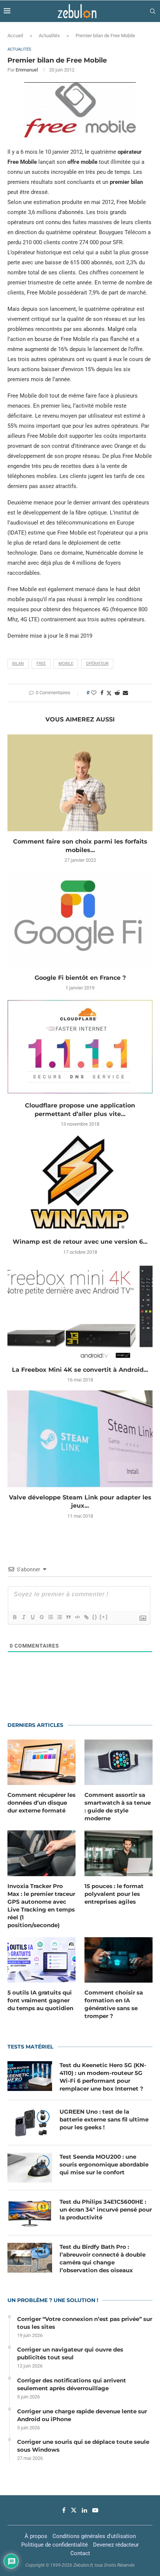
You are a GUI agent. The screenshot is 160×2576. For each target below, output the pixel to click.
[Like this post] (94, 693)
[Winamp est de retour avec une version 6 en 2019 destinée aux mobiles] (80, 1183)
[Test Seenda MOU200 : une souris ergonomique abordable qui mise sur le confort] (30, 2168)
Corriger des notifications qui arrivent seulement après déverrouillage (72, 2384)
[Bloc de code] (77, 1617)
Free (41, 664)
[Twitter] (74, 2510)
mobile (66, 664)
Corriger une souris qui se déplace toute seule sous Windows (83, 2446)
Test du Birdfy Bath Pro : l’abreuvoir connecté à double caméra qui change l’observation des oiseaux (103, 2258)
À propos (36, 2536)
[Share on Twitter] (109, 693)
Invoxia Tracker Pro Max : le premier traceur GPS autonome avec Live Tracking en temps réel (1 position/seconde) (41, 1906)
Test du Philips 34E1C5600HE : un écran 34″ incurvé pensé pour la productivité (106, 2210)
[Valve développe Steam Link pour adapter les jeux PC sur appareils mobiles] (80, 1439)
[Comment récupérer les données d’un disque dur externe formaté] (41, 1762)
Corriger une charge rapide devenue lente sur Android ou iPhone (82, 2415)
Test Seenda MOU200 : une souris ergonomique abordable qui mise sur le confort (104, 2164)
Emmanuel (27, 70)
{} (95, 1617)
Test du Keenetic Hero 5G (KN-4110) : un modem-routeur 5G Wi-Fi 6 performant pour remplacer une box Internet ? (103, 2077)
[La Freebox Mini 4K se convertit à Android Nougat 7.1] (80, 1311)
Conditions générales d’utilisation (94, 2536)
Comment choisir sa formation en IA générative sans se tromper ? (114, 2004)
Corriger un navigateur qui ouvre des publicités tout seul (70, 2353)
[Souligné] (32, 1617)
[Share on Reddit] (117, 693)
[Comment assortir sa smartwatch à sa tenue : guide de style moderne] (119, 1762)
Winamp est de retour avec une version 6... (80, 1242)
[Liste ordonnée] (50, 1617)
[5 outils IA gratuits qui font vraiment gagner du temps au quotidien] (41, 1960)
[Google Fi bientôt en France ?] (80, 919)
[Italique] (23, 1617)
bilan (18, 664)
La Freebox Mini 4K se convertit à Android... (80, 1370)
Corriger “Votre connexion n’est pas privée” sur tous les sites (85, 2323)
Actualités (49, 36)
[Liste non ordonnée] (59, 1617)
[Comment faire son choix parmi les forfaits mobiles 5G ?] (80, 783)
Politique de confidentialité (55, 2545)
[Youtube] (95, 2510)
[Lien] (86, 1617)
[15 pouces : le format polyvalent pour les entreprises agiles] (119, 1853)
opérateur (97, 664)
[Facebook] (64, 2510)
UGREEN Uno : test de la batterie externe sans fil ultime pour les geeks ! (104, 2119)
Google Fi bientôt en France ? (80, 978)
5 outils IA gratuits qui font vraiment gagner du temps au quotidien (40, 2000)
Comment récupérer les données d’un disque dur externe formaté (41, 1803)
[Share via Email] (125, 693)
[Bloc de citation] (68, 1617)
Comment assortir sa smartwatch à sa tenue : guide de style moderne (118, 1807)
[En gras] (15, 1617)
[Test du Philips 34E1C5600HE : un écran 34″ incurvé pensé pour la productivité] (30, 2213)
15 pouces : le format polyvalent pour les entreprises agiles (114, 1894)
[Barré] (41, 1617)
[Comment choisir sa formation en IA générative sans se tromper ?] (119, 1960)
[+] (104, 1617)
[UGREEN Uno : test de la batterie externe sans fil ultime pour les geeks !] (30, 2123)
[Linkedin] (84, 2510)
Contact (80, 2553)
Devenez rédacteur (116, 2545)
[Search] (153, 11)
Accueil (15, 36)
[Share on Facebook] (102, 693)
